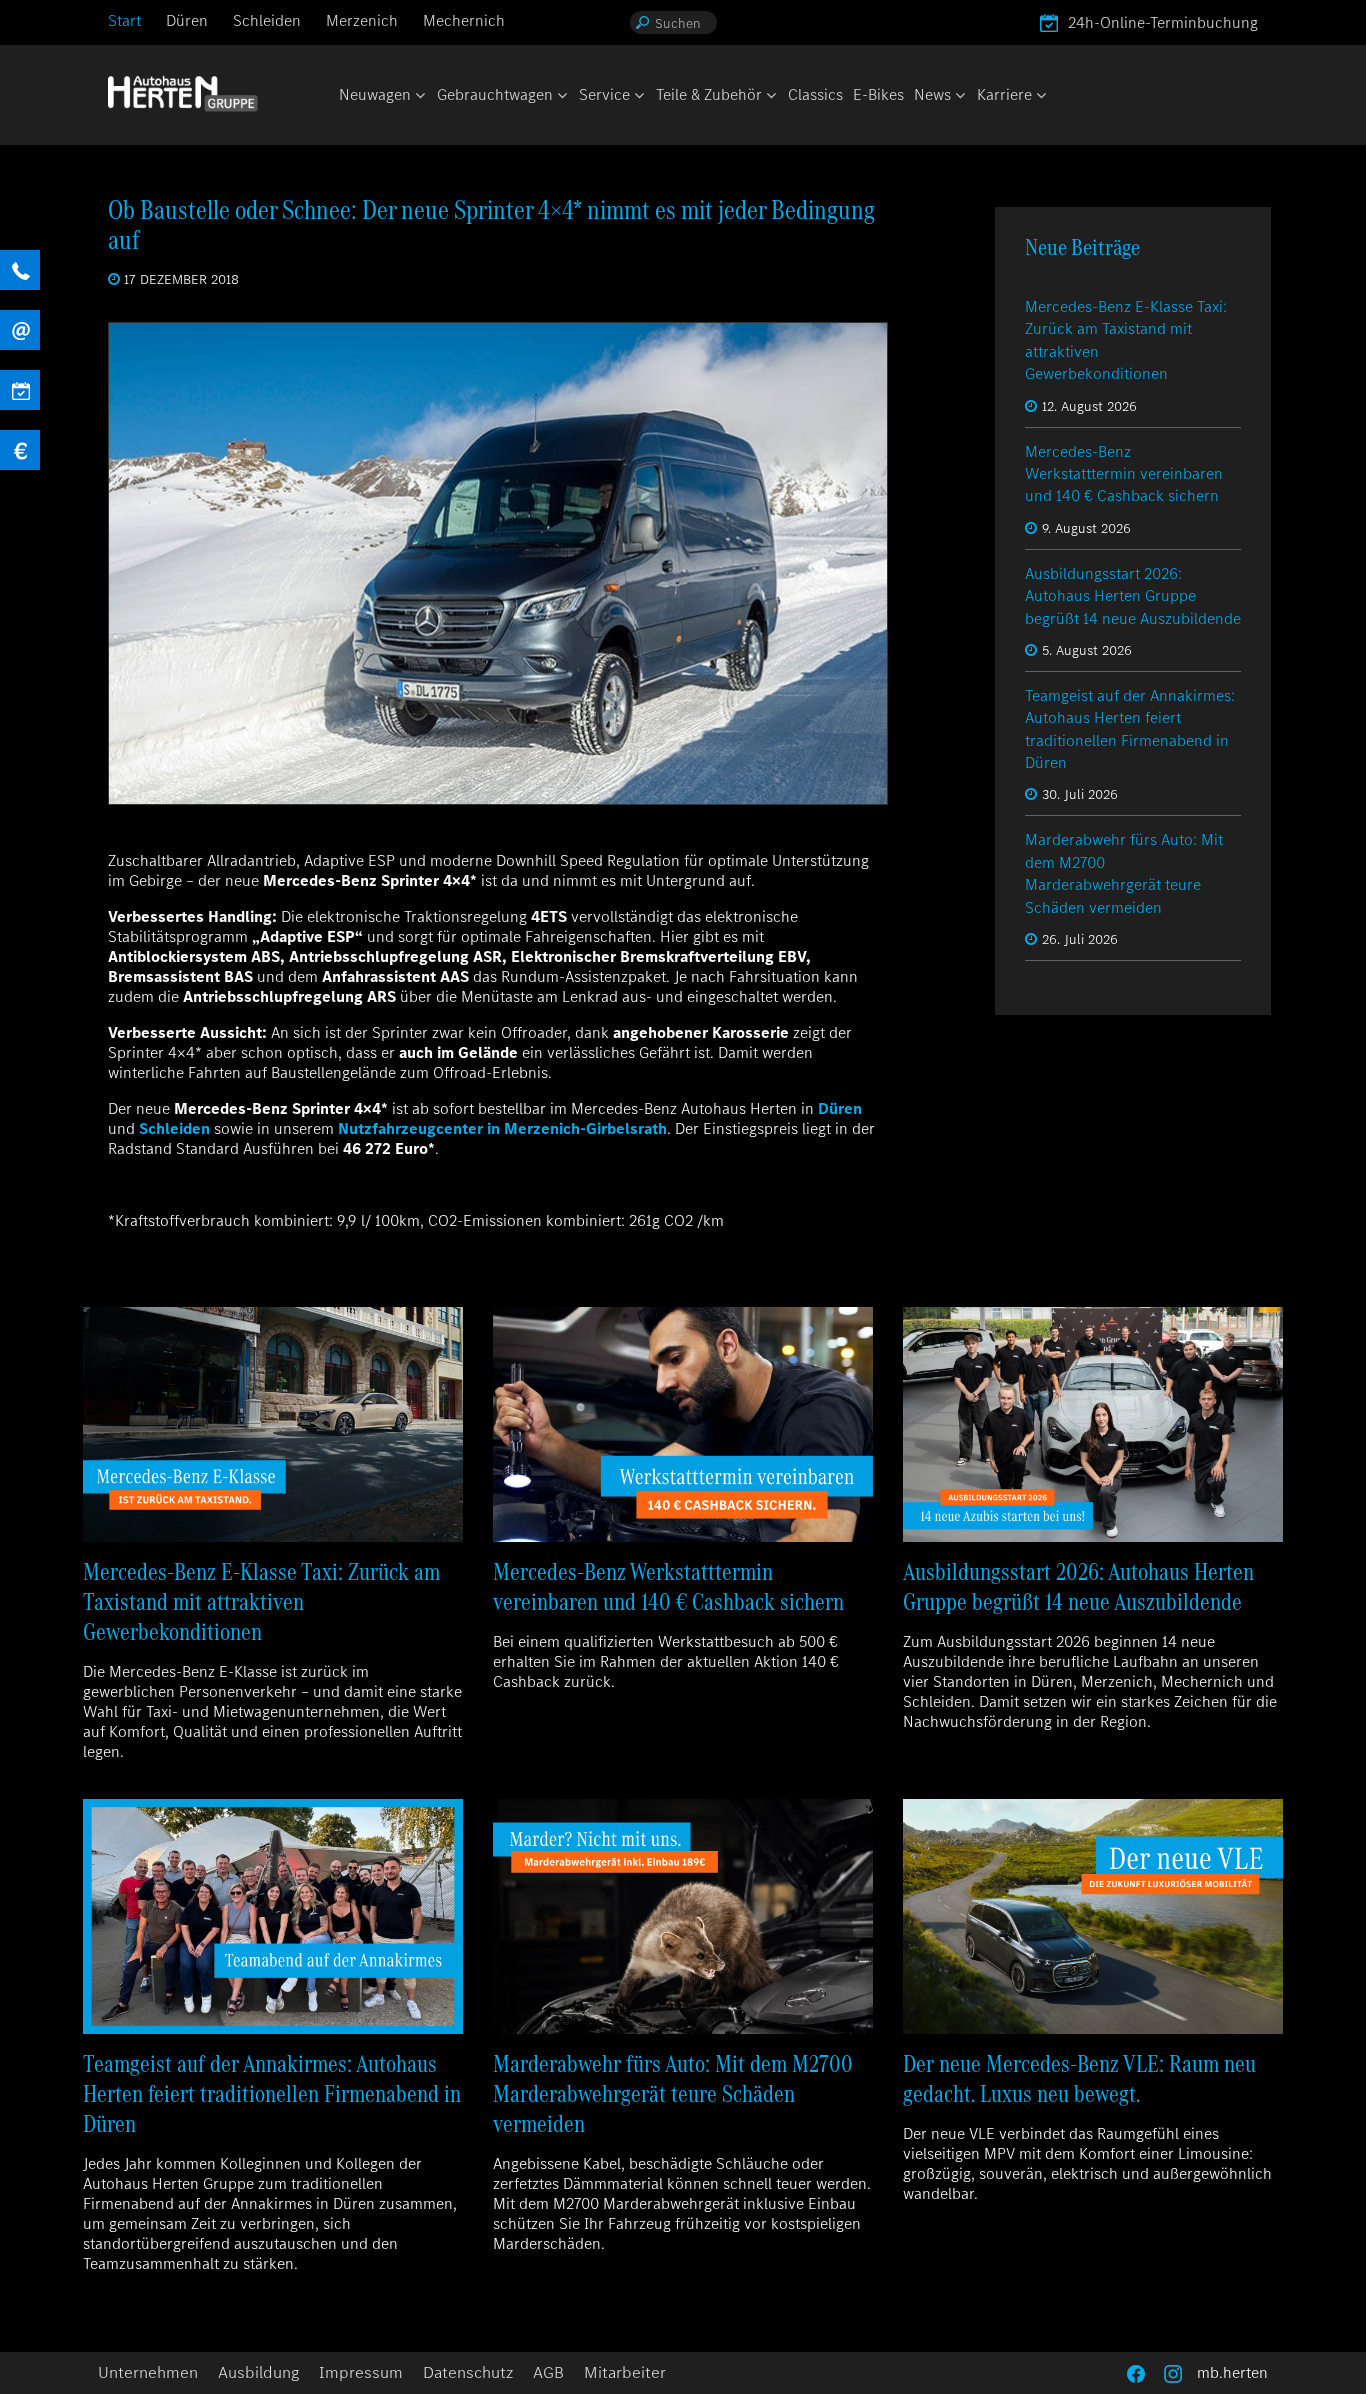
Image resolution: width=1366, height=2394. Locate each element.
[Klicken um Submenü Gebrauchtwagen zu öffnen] (561, 96)
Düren (187, 20)
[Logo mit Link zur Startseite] (183, 93)
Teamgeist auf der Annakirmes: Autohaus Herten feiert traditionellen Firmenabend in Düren (1130, 729)
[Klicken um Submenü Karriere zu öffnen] (1040, 96)
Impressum (361, 2372)
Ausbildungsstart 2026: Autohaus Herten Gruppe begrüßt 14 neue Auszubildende (1133, 596)
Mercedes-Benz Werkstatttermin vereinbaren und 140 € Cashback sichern (1124, 474)
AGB (548, 2372)
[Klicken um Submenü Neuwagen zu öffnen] (419, 96)
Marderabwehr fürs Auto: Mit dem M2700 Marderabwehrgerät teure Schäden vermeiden (1124, 873)
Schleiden (267, 20)
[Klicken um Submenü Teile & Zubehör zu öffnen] (770, 96)
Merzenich (362, 20)
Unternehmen (148, 2372)
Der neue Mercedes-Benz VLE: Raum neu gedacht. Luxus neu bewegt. (1079, 2078)
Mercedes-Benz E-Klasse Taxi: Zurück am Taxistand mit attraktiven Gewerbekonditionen (261, 1601)
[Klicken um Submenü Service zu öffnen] (638, 96)
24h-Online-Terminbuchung (1163, 22)
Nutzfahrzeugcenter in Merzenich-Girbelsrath (502, 1128)
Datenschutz (468, 2372)
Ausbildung (258, 2372)
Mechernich (464, 20)
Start (124, 20)
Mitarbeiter (625, 2372)
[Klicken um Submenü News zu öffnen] (959, 96)
